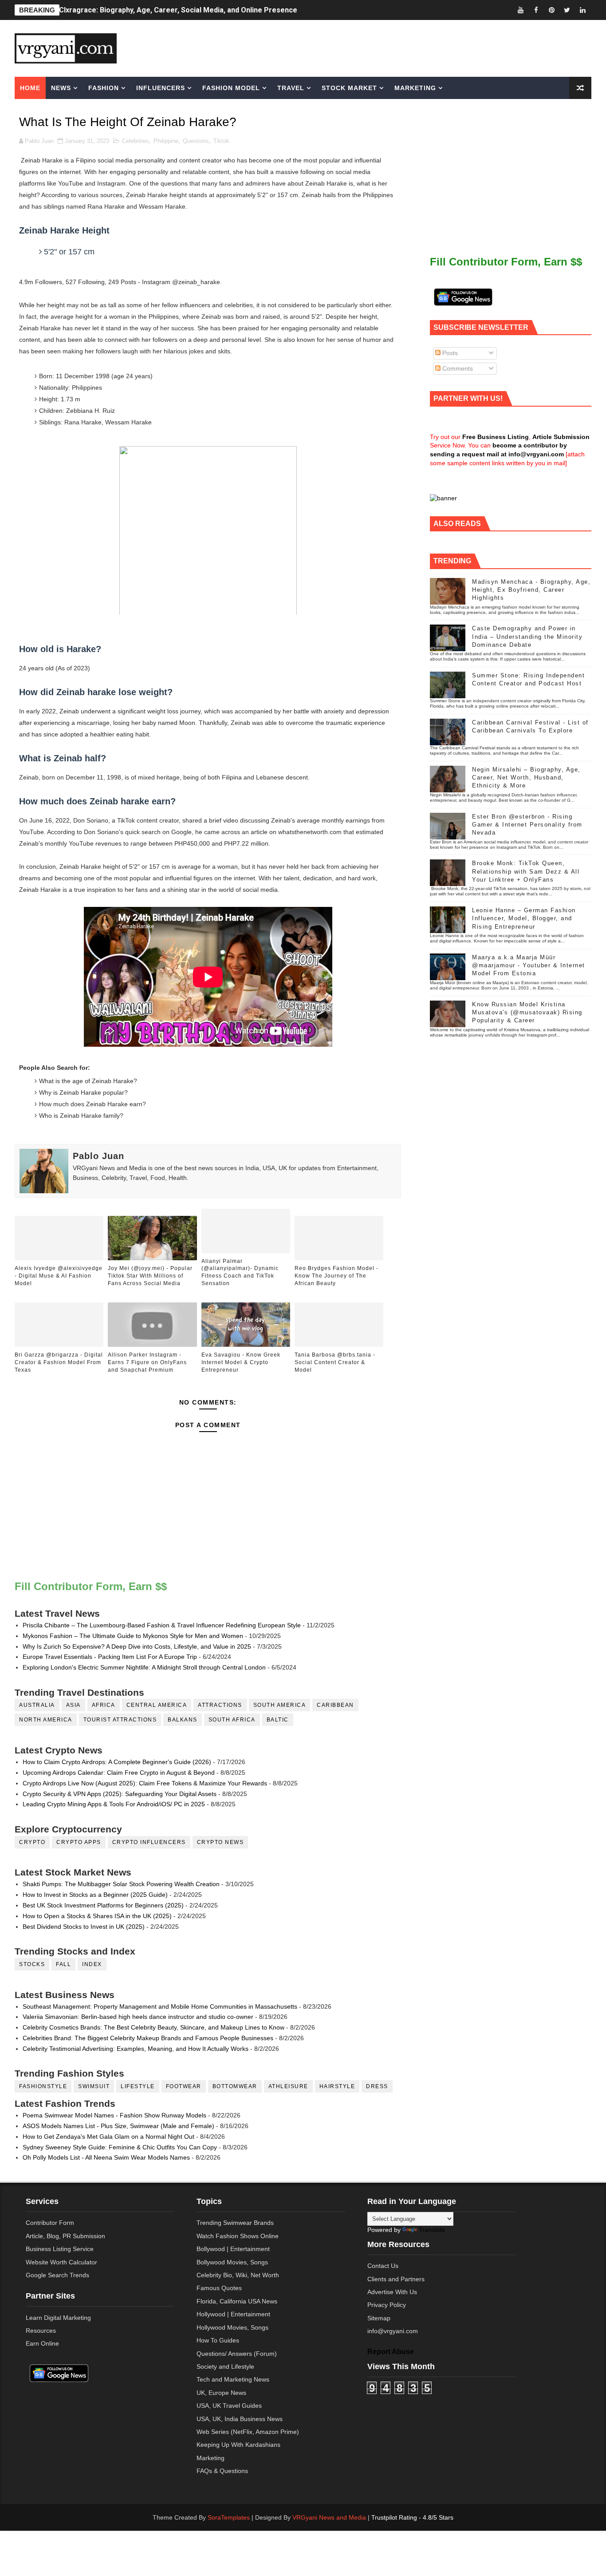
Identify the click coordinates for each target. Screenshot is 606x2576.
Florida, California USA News (237, 2301)
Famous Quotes (219, 2288)
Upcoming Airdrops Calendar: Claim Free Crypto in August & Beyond (119, 1773)
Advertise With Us (392, 2292)
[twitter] (567, 10)
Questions (196, 141)
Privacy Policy (387, 2305)
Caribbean (335, 1705)
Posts (449, 353)
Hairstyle (337, 2086)
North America (46, 1720)
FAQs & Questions (222, 2471)
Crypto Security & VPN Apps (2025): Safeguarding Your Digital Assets (120, 1794)
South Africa (232, 1720)
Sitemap (379, 2318)
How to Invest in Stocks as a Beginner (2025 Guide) (95, 1895)
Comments (457, 368)
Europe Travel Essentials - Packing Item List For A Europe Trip (110, 1657)
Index (92, 1964)
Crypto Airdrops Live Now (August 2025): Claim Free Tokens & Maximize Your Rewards (145, 1783)
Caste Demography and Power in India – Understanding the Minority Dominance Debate (527, 636)
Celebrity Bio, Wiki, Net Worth (238, 2275)
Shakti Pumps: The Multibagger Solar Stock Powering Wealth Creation (121, 1884)
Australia (37, 1705)
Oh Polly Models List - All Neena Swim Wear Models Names (106, 2157)
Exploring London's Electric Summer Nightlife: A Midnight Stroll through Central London (144, 1667)
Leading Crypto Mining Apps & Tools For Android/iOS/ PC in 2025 (114, 1804)
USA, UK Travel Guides (229, 2406)
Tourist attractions (120, 1720)
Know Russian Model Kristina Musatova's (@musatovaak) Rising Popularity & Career (527, 1012)
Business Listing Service (60, 2249)
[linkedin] (582, 10)
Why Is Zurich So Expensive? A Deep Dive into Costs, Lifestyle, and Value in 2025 (137, 1646)
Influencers (161, 88)
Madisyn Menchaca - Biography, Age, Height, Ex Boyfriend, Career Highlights (531, 590)
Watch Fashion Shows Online (238, 2236)
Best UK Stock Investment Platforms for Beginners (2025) (103, 1905)
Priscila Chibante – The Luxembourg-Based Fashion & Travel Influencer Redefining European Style (162, 1625)
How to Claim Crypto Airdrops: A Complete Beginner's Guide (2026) (117, 1762)
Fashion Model (231, 88)
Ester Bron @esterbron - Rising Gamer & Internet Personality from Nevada (527, 825)
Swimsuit (94, 2086)
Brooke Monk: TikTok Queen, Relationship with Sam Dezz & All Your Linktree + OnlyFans (526, 871)
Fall (63, 1964)
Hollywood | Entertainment (233, 2314)
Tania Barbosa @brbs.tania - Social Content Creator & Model (335, 1362)
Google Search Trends (57, 2275)
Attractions (220, 1705)
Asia (73, 1705)
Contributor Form (50, 2223)
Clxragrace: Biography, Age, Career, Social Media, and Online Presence (178, 10)
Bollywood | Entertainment (233, 2249)
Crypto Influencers (149, 1842)
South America (280, 1705)
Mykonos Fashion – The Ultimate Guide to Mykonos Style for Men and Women (133, 1636)
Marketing (415, 88)
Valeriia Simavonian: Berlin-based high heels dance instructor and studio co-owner (138, 2017)
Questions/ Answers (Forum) (237, 2354)
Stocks (32, 1964)
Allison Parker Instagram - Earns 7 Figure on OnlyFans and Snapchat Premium (147, 1362)
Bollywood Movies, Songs (232, 2262)
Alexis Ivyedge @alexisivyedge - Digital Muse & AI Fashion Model (59, 1276)
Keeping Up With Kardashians (238, 2445)
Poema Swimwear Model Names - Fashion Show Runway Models (114, 2115)
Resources (41, 2331)
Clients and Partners (396, 2279)
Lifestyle (138, 2086)
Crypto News (220, 1842)
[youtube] (520, 10)
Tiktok (221, 141)
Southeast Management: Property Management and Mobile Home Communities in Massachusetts (160, 2006)
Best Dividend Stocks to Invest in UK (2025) (84, 1927)
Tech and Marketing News (233, 2379)
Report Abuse (391, 2351)
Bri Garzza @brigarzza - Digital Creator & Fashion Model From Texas (59, 1362)
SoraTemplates (229, 2517)
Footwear (184, 2086)
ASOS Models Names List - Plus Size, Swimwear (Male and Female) (118, 2126)
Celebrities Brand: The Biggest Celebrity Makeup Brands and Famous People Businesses (148, 2038)
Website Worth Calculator (61, 2262)
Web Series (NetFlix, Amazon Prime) (248, 2432)
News (61, 88)
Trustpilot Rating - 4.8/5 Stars (412, 2517)
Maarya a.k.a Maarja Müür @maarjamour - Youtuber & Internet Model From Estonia (529, 965)
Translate (432, 2230)
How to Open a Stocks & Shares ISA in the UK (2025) (97, 1916)
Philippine (166, 141)
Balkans (183, 1720)
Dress (377, 2086)
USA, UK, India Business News (240, 2419)
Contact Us (383, 2266)
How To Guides (218, 2340)
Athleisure (288, 2086)
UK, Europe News (221, 2393)
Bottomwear (235, 2086)
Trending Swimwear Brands (235, 2223)
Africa (104, 1705)
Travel (291, 88)
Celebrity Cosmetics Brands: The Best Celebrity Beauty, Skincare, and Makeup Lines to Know (153, 2027)
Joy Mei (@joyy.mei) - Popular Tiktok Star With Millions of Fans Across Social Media (150, 1276)
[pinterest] (551, 10)
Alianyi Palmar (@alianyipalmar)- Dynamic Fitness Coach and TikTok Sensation (240, 1272)
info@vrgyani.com (393, 2331)
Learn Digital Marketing (58, 2318)
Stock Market (349, 88)
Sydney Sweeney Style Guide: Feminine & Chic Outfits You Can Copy (120, 2147)
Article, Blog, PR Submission (65, 2236)
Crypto (32, 1842)
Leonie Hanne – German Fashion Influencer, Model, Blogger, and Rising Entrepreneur (524, 918)
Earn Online (42, 2343)
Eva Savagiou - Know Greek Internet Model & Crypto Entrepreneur (241, 1362)
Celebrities (136, 141)
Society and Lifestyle (225, 2366)
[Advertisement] (371, 47)
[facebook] (536, 10)
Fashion (104, 88)
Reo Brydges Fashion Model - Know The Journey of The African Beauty (336, 1276)
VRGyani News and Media (329, 2517)
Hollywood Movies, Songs (232, 2327)
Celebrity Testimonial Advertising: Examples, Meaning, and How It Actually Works (136, 2049)
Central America (157, 1705)
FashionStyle (43, 2086)
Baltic (278, 1720)
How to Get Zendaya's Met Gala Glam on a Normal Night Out (108, 2137)
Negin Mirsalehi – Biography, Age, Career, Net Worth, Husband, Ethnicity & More (526, 778)
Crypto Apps (79, 1842)
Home (30, 88)
